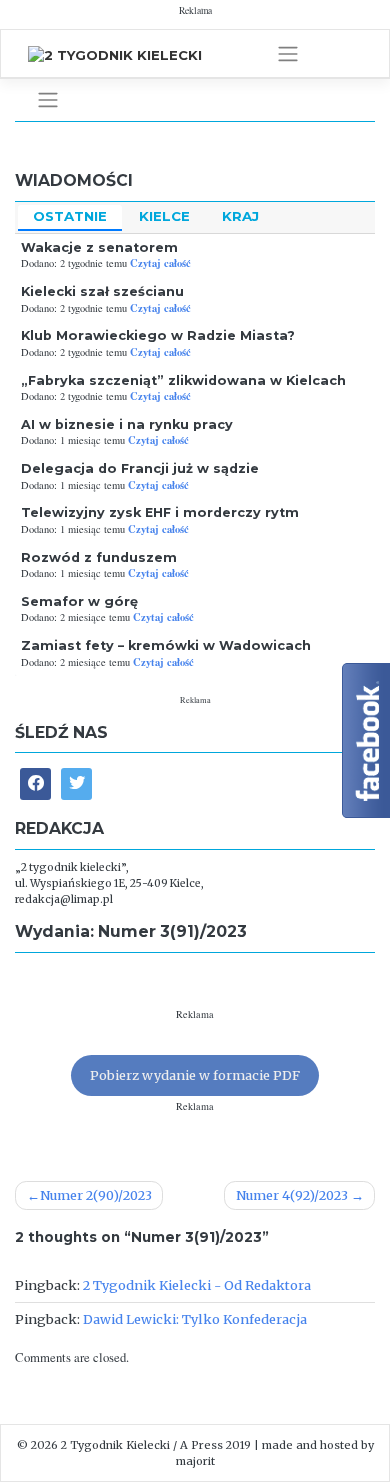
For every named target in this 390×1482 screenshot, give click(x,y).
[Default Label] (76, 783)
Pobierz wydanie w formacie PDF (195, 1075)
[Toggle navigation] (288, 54)
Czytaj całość (160, 263)
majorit (195, 1461)
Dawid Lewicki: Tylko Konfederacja (195, 1319)
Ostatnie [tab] (70, 216)
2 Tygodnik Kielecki (115, 1445)
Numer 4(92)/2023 (292, 1195)
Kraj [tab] (240, 216)
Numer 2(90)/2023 (96, 1195)
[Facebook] (35, 783)
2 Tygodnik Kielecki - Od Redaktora (197, 1285)
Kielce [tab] (164, 216)
